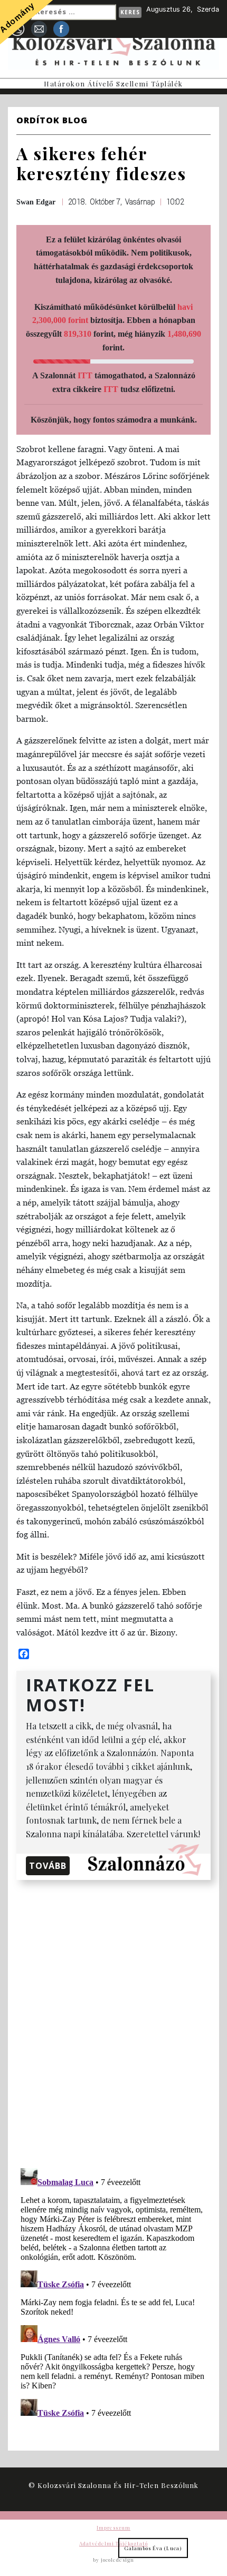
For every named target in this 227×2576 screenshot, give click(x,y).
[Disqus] (113, 2022)
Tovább (48, 1866)
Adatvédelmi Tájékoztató (113, 2543)
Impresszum (113, 2528)
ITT (85, 375)
